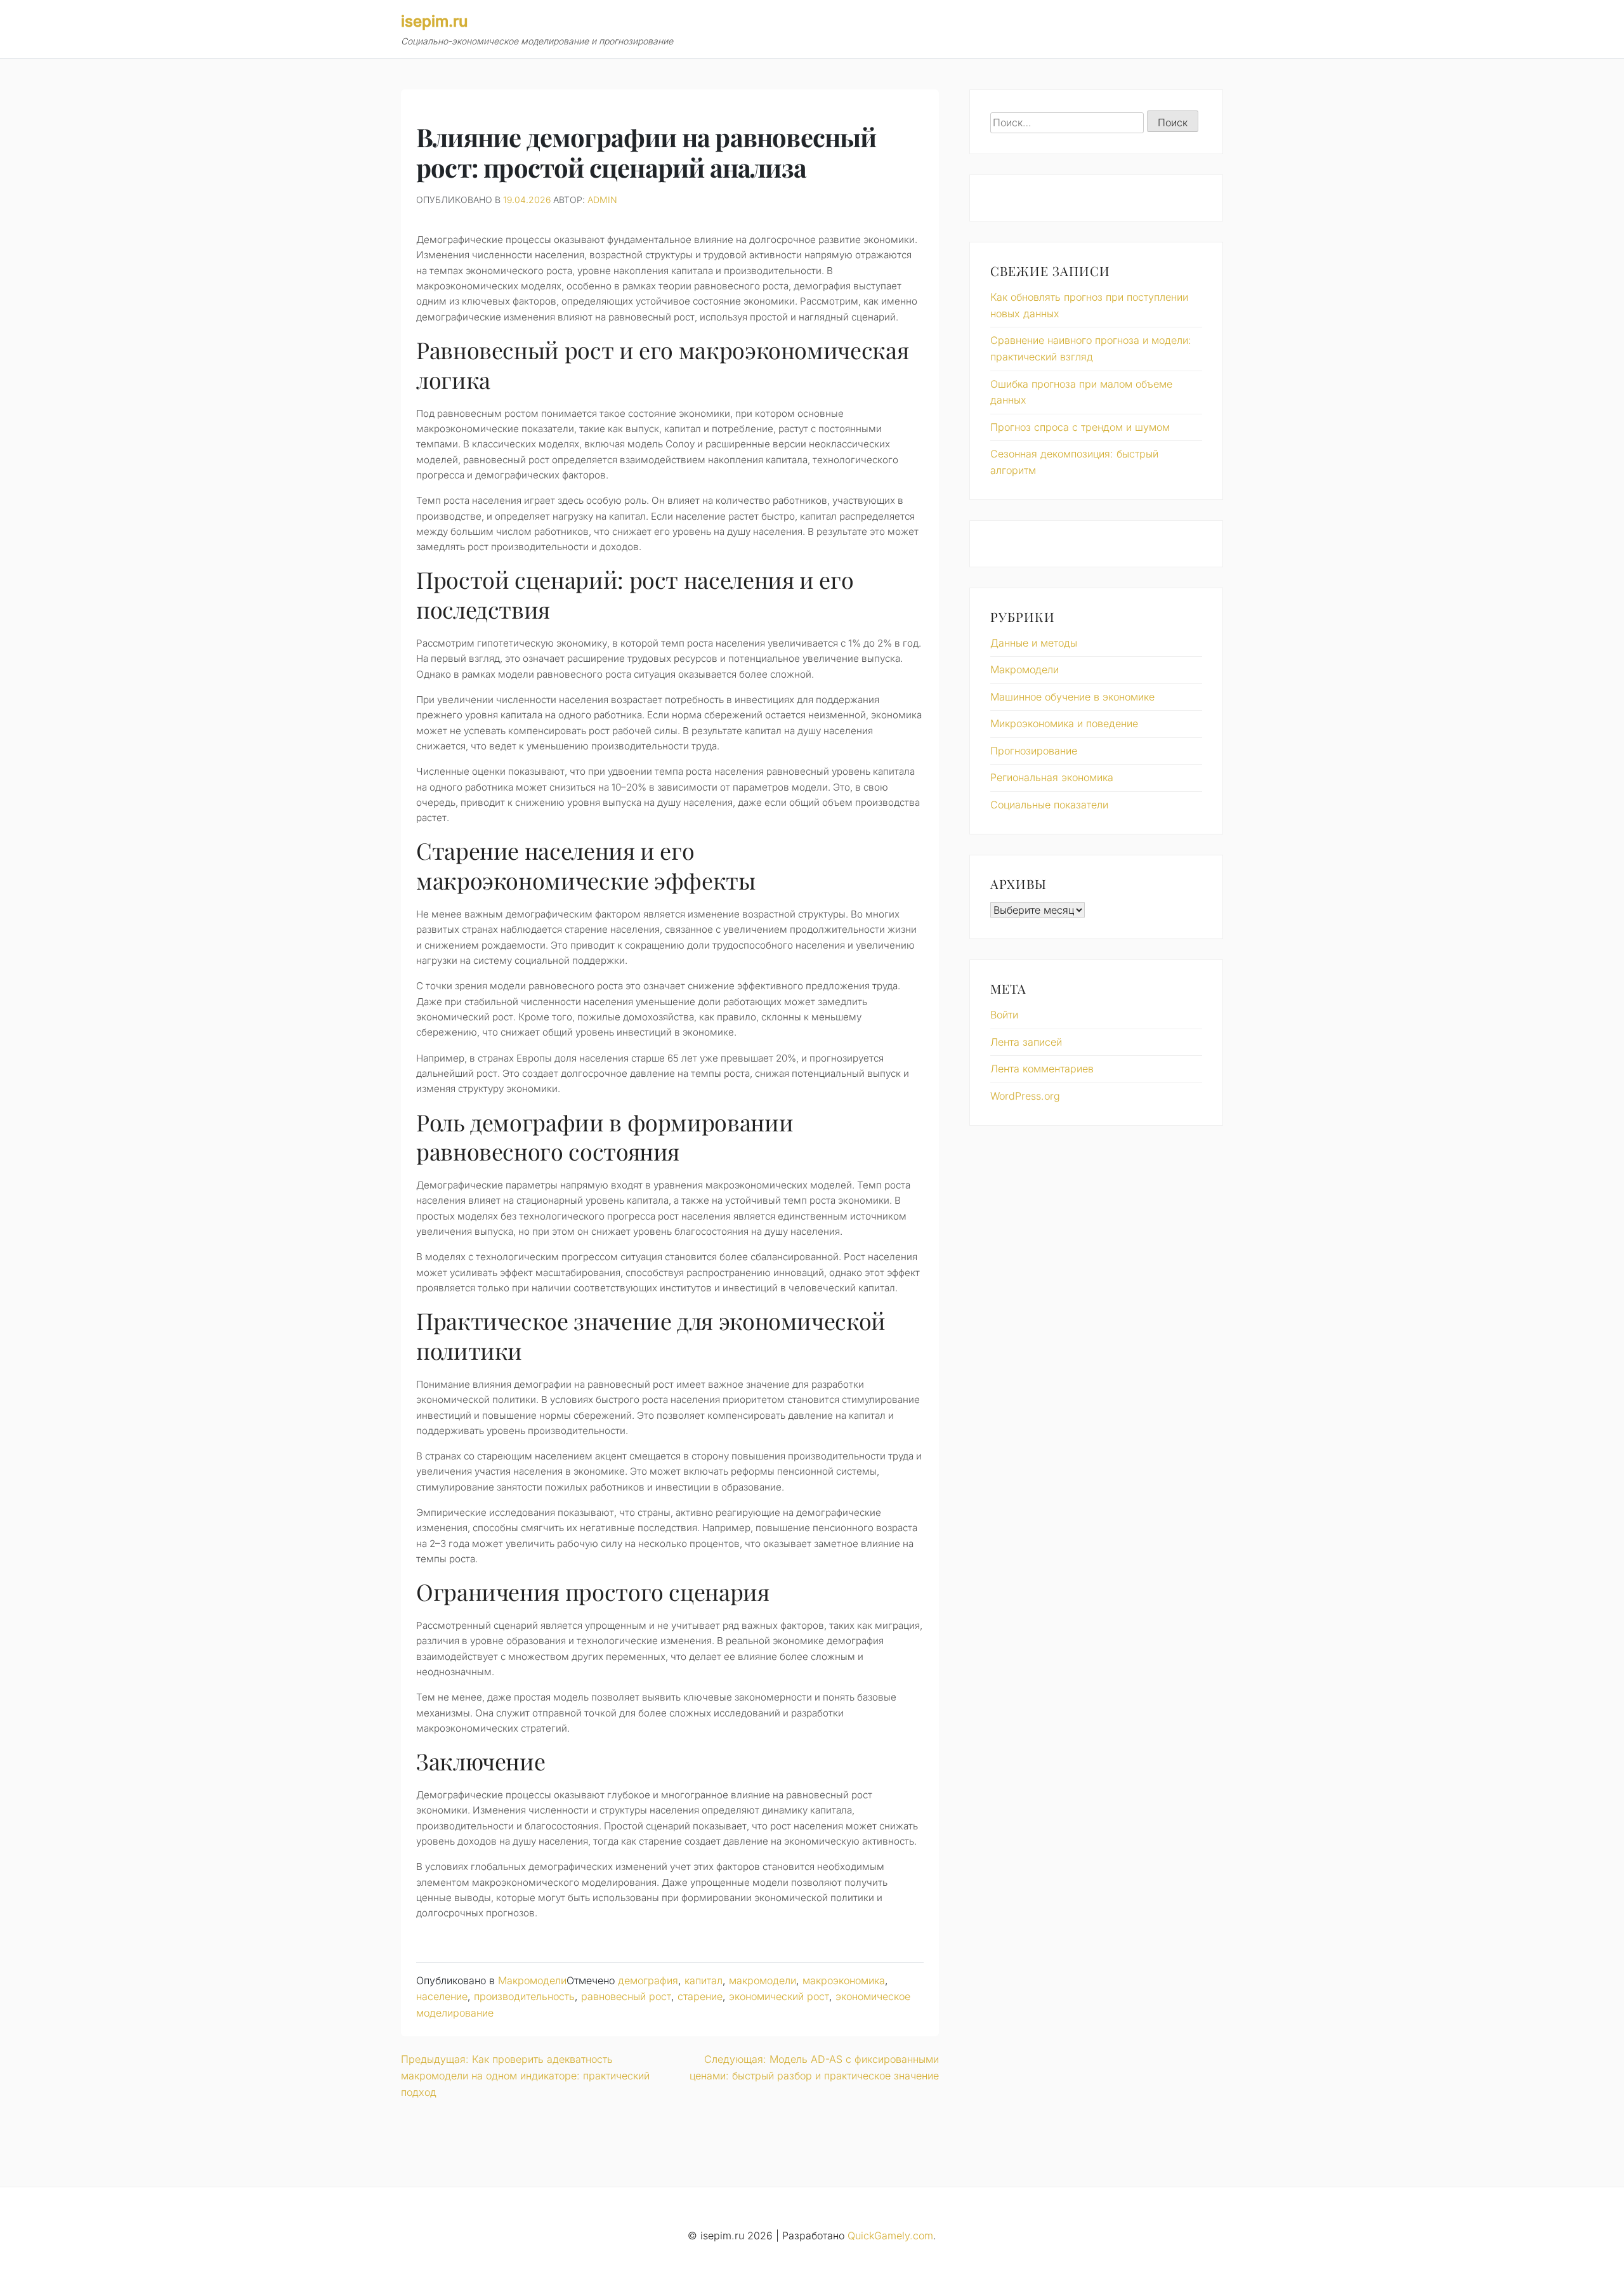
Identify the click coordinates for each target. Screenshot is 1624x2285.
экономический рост (779, 1996)
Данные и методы (1034, 643)
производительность (524, 1996)
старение (700, 1996)
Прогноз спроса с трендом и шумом (1080, 427)
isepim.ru (434, 21)
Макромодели (532, 1980)
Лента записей (1026, 1042)
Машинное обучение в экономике (1072, 697)
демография (648, 1980)
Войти (1004, 1015)
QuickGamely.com (890, 2236)
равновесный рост (626, 1996)
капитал (704, 1980)
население (442, 1996)
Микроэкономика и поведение (1064, 723)
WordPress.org (1025, 1096)
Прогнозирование (1034, 751)
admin (602, 200)
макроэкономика (844, 1980)
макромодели (763, 1980)
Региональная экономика (1052, 777)
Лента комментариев (1042, 1069)
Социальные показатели (1049, 805)
